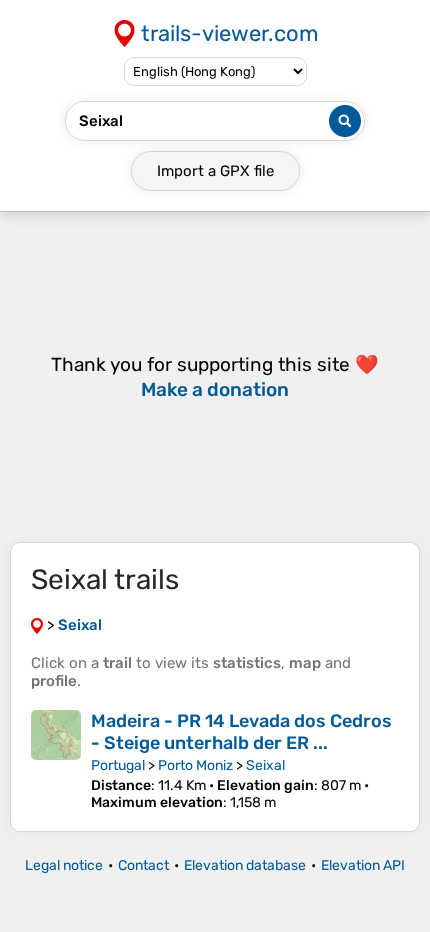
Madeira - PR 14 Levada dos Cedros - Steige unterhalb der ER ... (241, 732)
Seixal (265, 765)
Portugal (118, 765)
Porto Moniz (195, 765)
